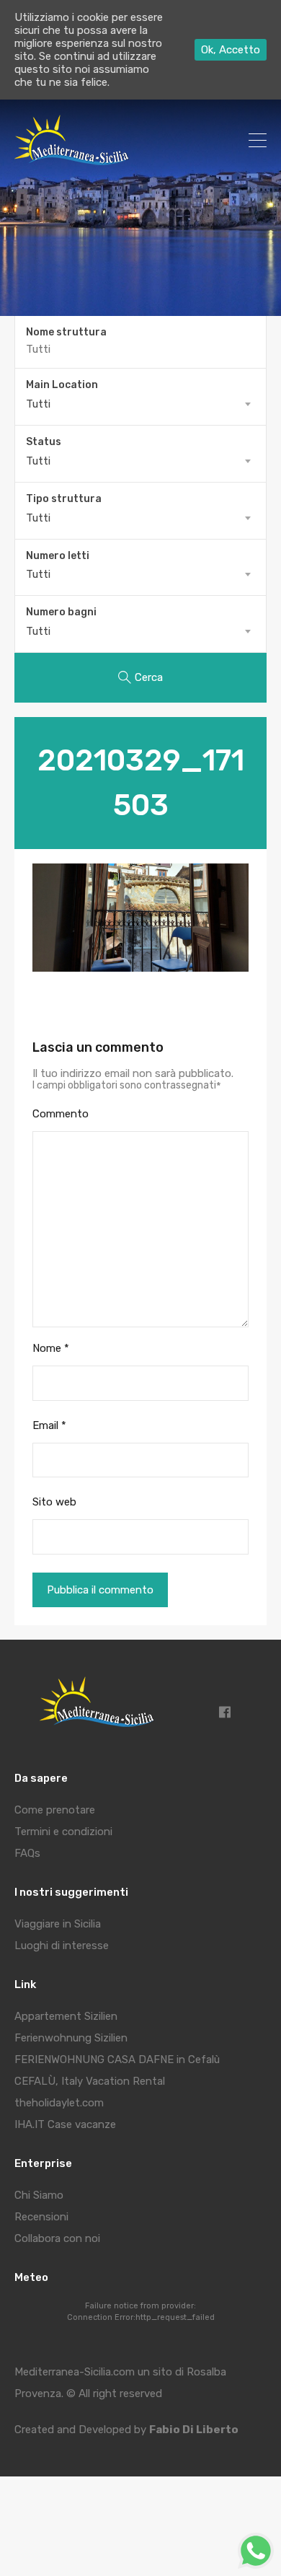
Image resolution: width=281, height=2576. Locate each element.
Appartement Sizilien (66, 2016)
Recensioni (41, 2217)
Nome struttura (66, 333)
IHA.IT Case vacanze (65, 2124)
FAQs (27, 1853)
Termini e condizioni (63, 1832)
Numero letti (58, 556)
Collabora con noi (57, 2238)
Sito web (54, 1502)
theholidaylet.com (59, 2103)
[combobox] (140, 404)
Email (49, 1425)
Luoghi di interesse (62, 1946)
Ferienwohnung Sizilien (71, 2038)
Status (44, 442)
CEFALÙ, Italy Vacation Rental (90, 2081)
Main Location (62, 385)
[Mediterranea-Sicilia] (74, 160)
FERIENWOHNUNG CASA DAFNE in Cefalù (117, 2060)
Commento (61, 1114)
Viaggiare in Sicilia (58, 1924)
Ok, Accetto (231, 50)
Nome (51, 1348)
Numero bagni (61, 612)
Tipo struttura (64, 499)
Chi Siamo (39, 2195)
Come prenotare (55, 1810)
